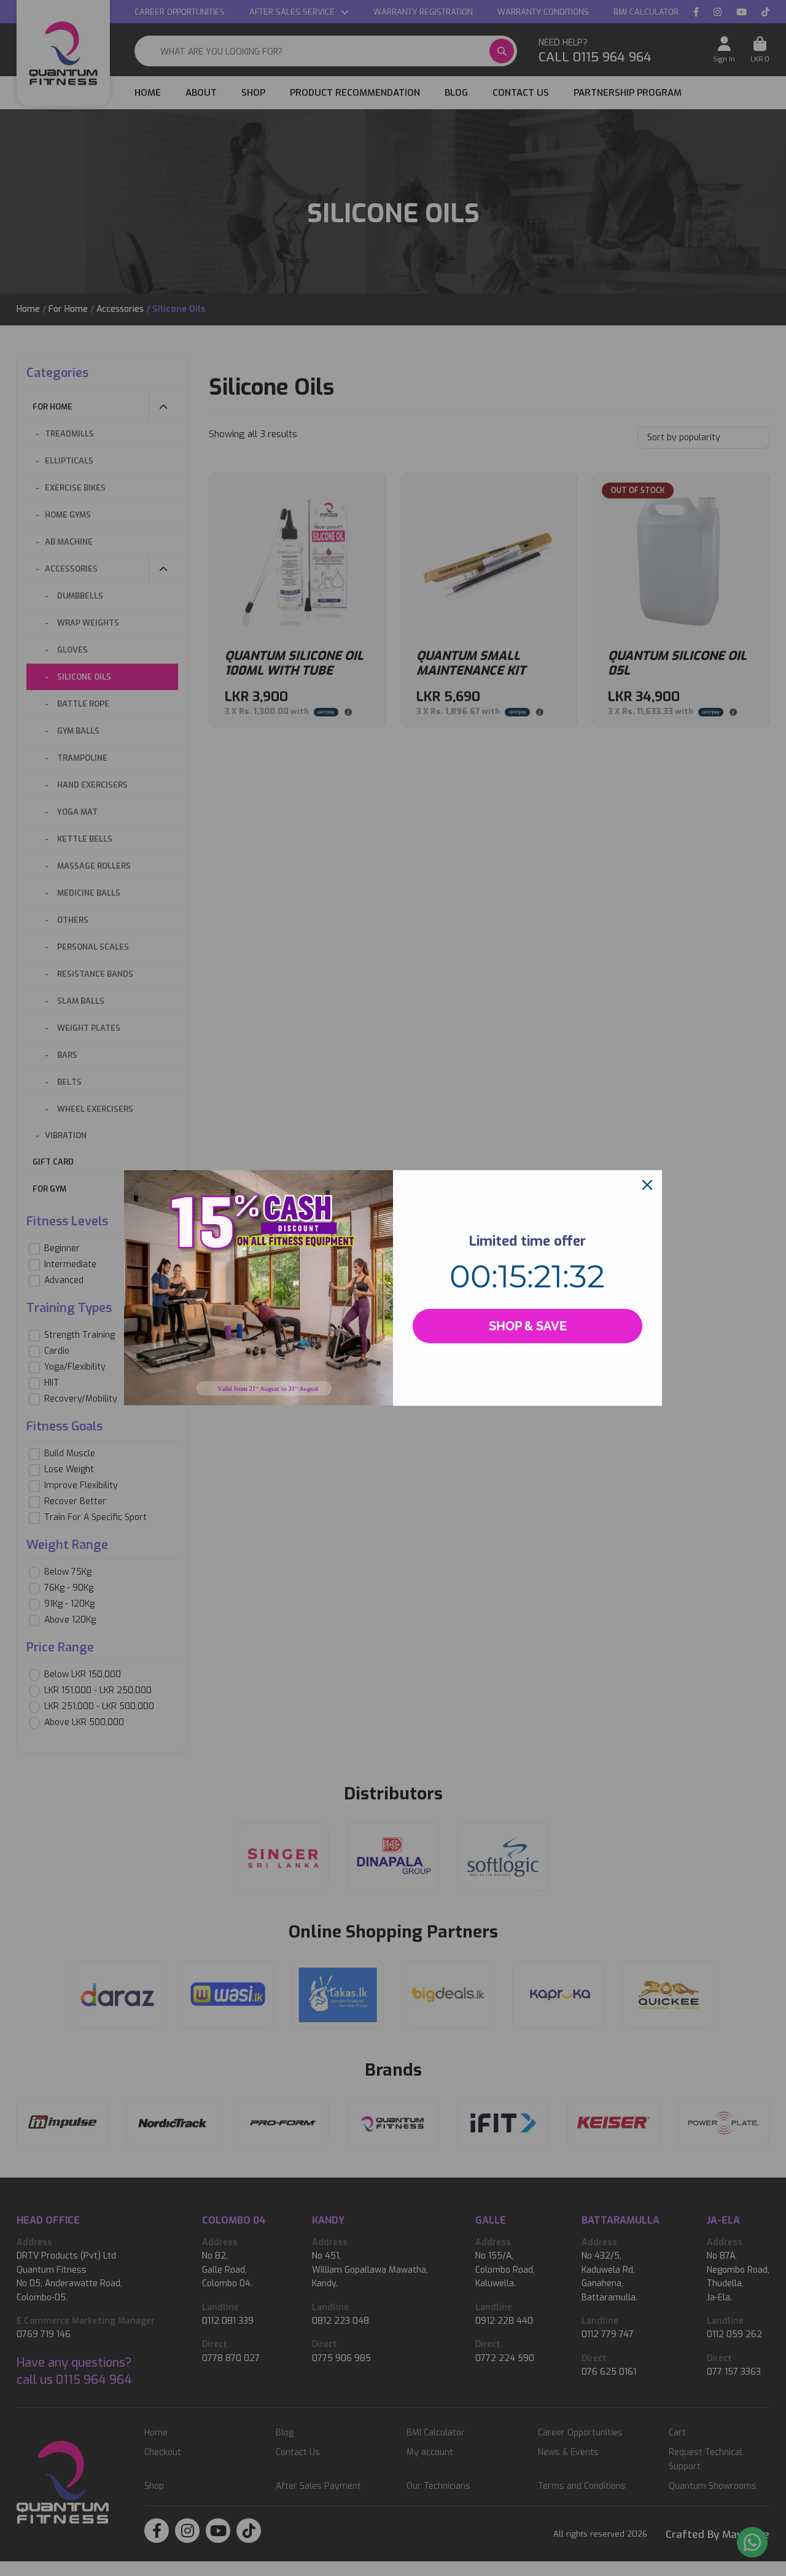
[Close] (647, 1185)
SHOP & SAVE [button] (528, 1326)
